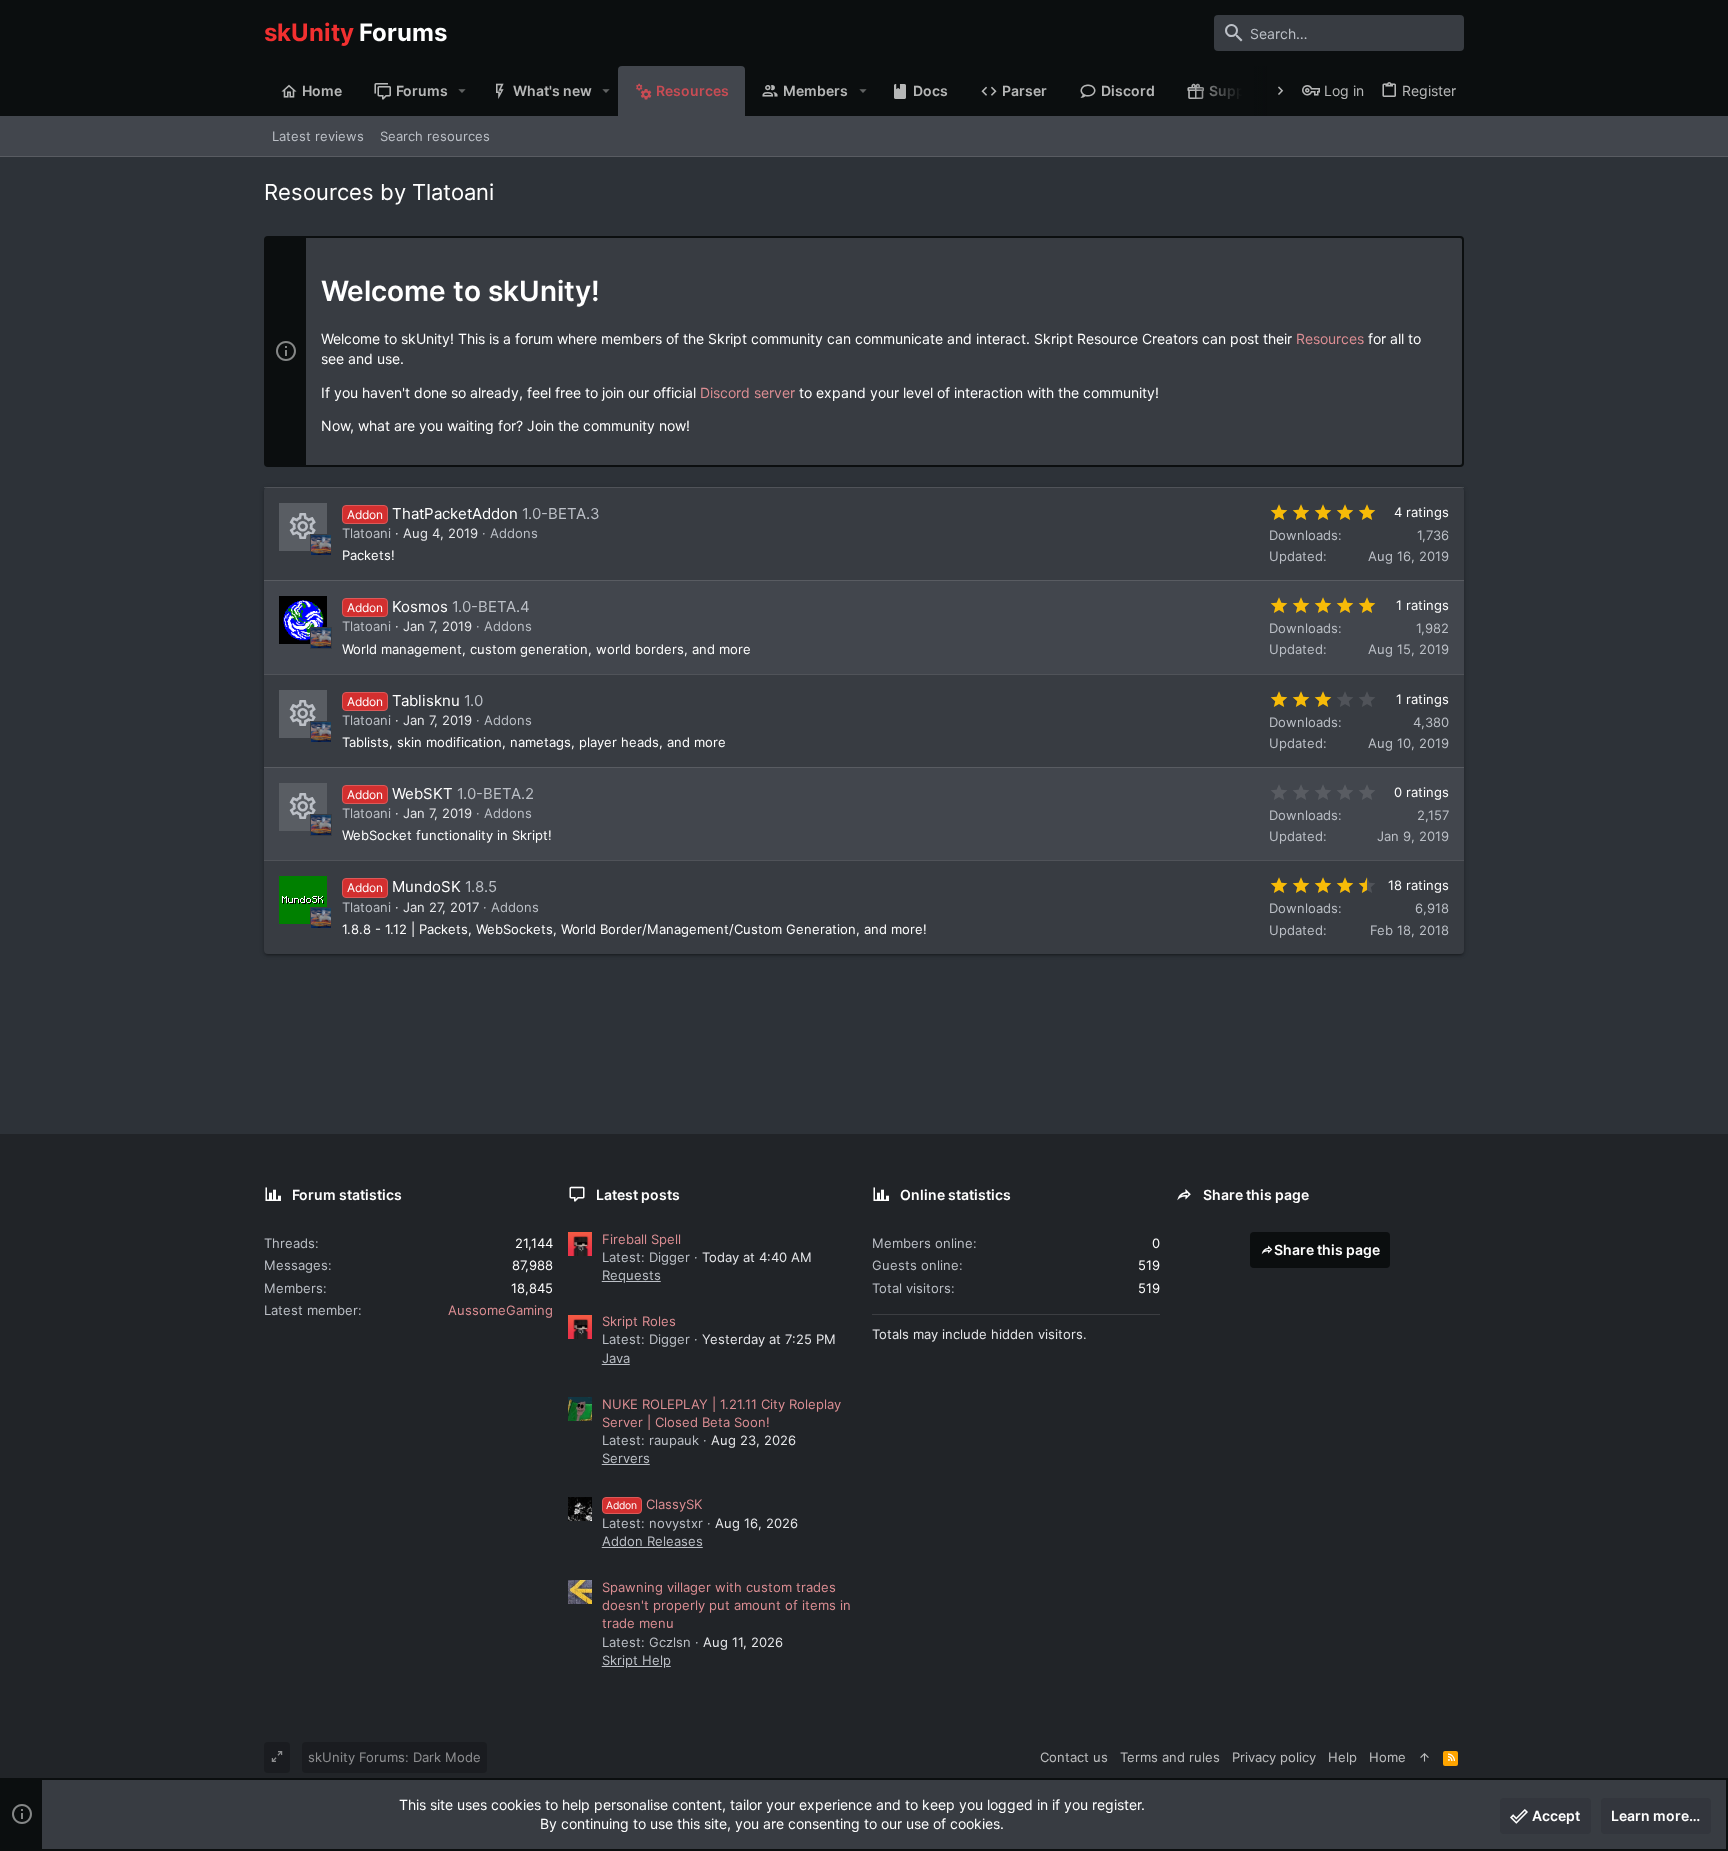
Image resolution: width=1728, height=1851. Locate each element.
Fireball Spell (641, 1239)
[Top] (1424, 1757)
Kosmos (420, 606)
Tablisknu (426, 700)
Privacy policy (1274, 1757)
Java (616, 1358)
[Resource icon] (303, 527)
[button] (462, 91)
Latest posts (638, 1194)
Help (1342, 1757)
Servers (626, 1458)
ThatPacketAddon (455, 513)
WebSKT (422, 793)
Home (1387, 1757)
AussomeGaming (500, 1310)
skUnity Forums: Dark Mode (394, 1757)
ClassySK (654, 1504)
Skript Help (636, 1660)
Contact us (1074, 1757)
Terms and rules (1170, 1757)
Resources (1330, 338)
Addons (514, 533)
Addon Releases (652, 1541)
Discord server (747, 392)
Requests (631, 1275)
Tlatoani (366, 533)
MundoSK (426, 886)
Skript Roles (639, 1321)
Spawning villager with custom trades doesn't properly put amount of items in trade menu (726, 1605)
